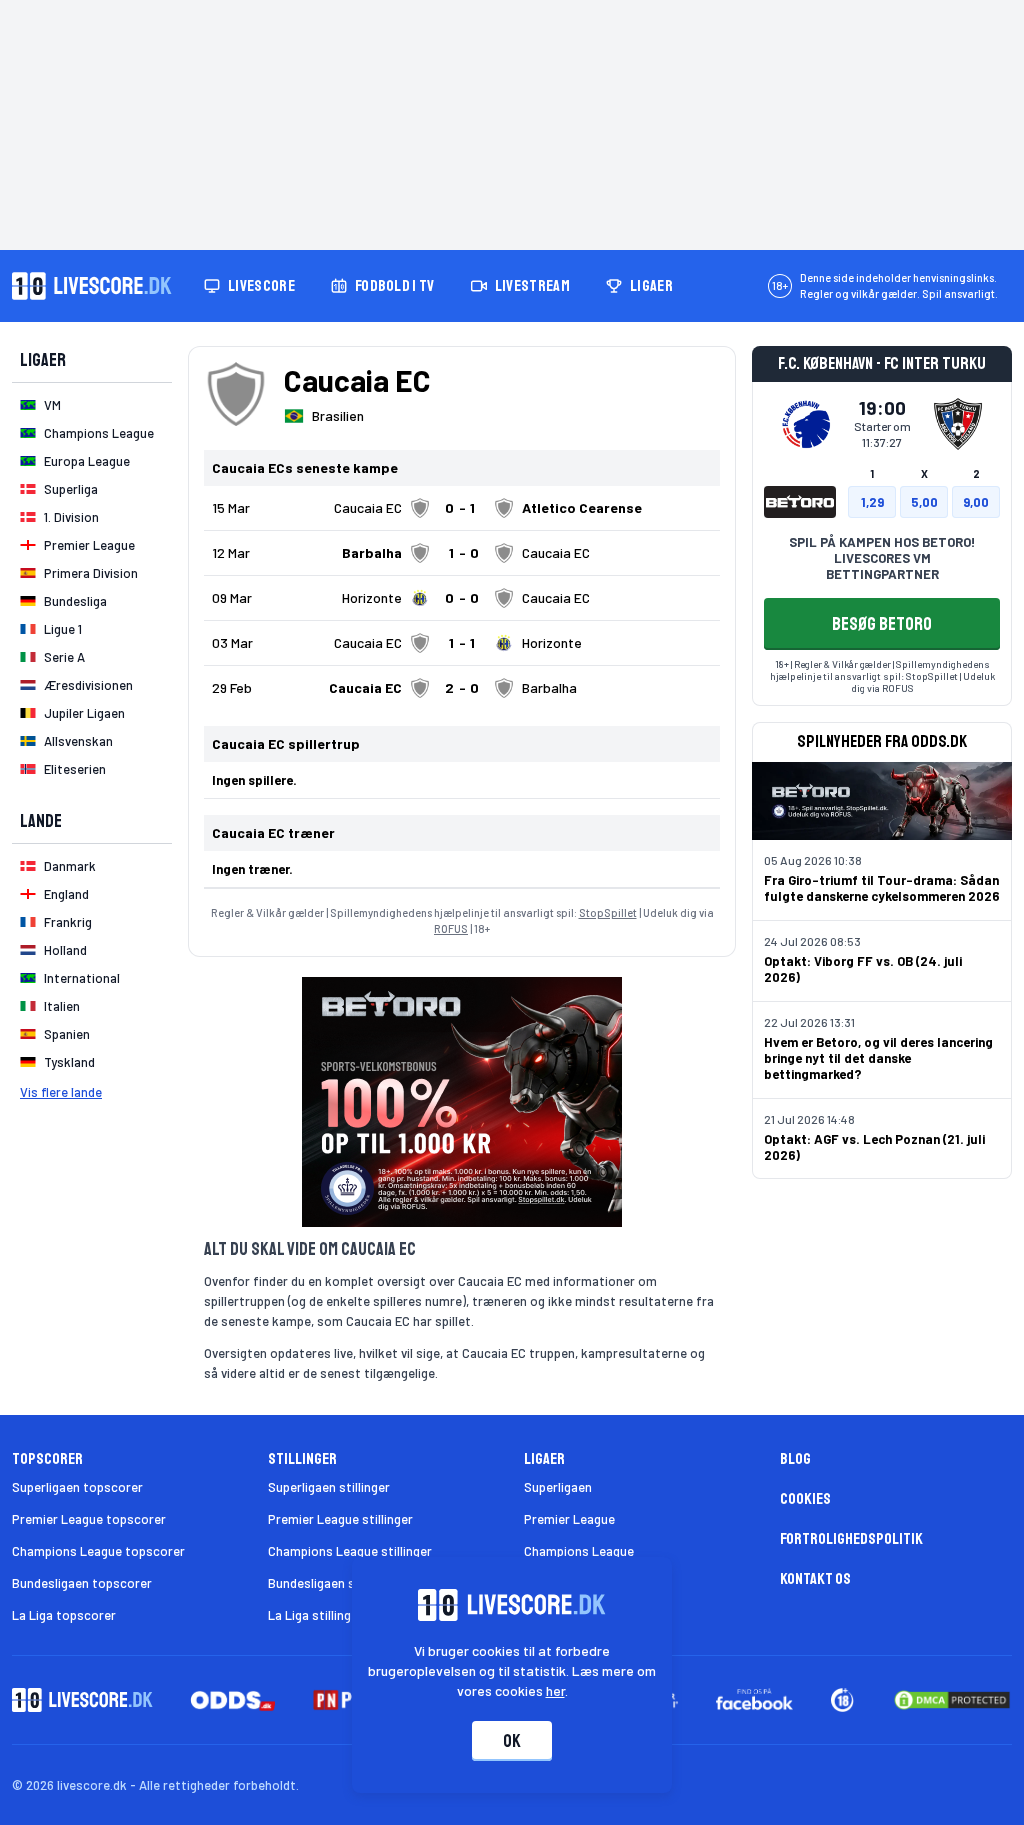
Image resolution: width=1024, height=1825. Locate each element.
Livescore (261, 286)
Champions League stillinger (350, 1551)
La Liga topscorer (64, 1615)
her (555, 1690)
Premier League (569, 1519)
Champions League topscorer (98, 1551)
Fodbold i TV (395, 286)
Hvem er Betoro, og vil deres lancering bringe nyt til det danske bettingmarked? (878, 1058)
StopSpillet (608, 912)
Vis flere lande (61, 1092)
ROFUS (451, 928)
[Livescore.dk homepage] (92, 286)
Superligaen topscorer (77, 1487)
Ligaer (651, 286)
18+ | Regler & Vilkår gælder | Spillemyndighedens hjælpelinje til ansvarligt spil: (880, 670)
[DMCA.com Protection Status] (952, 1700)
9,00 (976, 502)
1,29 (872, 502)
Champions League (579, 1551)
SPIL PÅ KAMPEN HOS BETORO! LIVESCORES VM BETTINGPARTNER (882, 558)
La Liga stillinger (315, 1615)
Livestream (532, 286)
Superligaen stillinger (329, 1487)
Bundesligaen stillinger (333, 1583)
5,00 (924, 502)
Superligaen (558, 1487)
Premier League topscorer (89, 1519)
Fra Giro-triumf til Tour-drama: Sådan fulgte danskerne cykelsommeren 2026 (882, 888)
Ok (512, 1741)
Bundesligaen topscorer (82, 1583)
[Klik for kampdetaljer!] (462, 508)
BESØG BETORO (882, 624)
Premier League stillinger (340, 1519)
